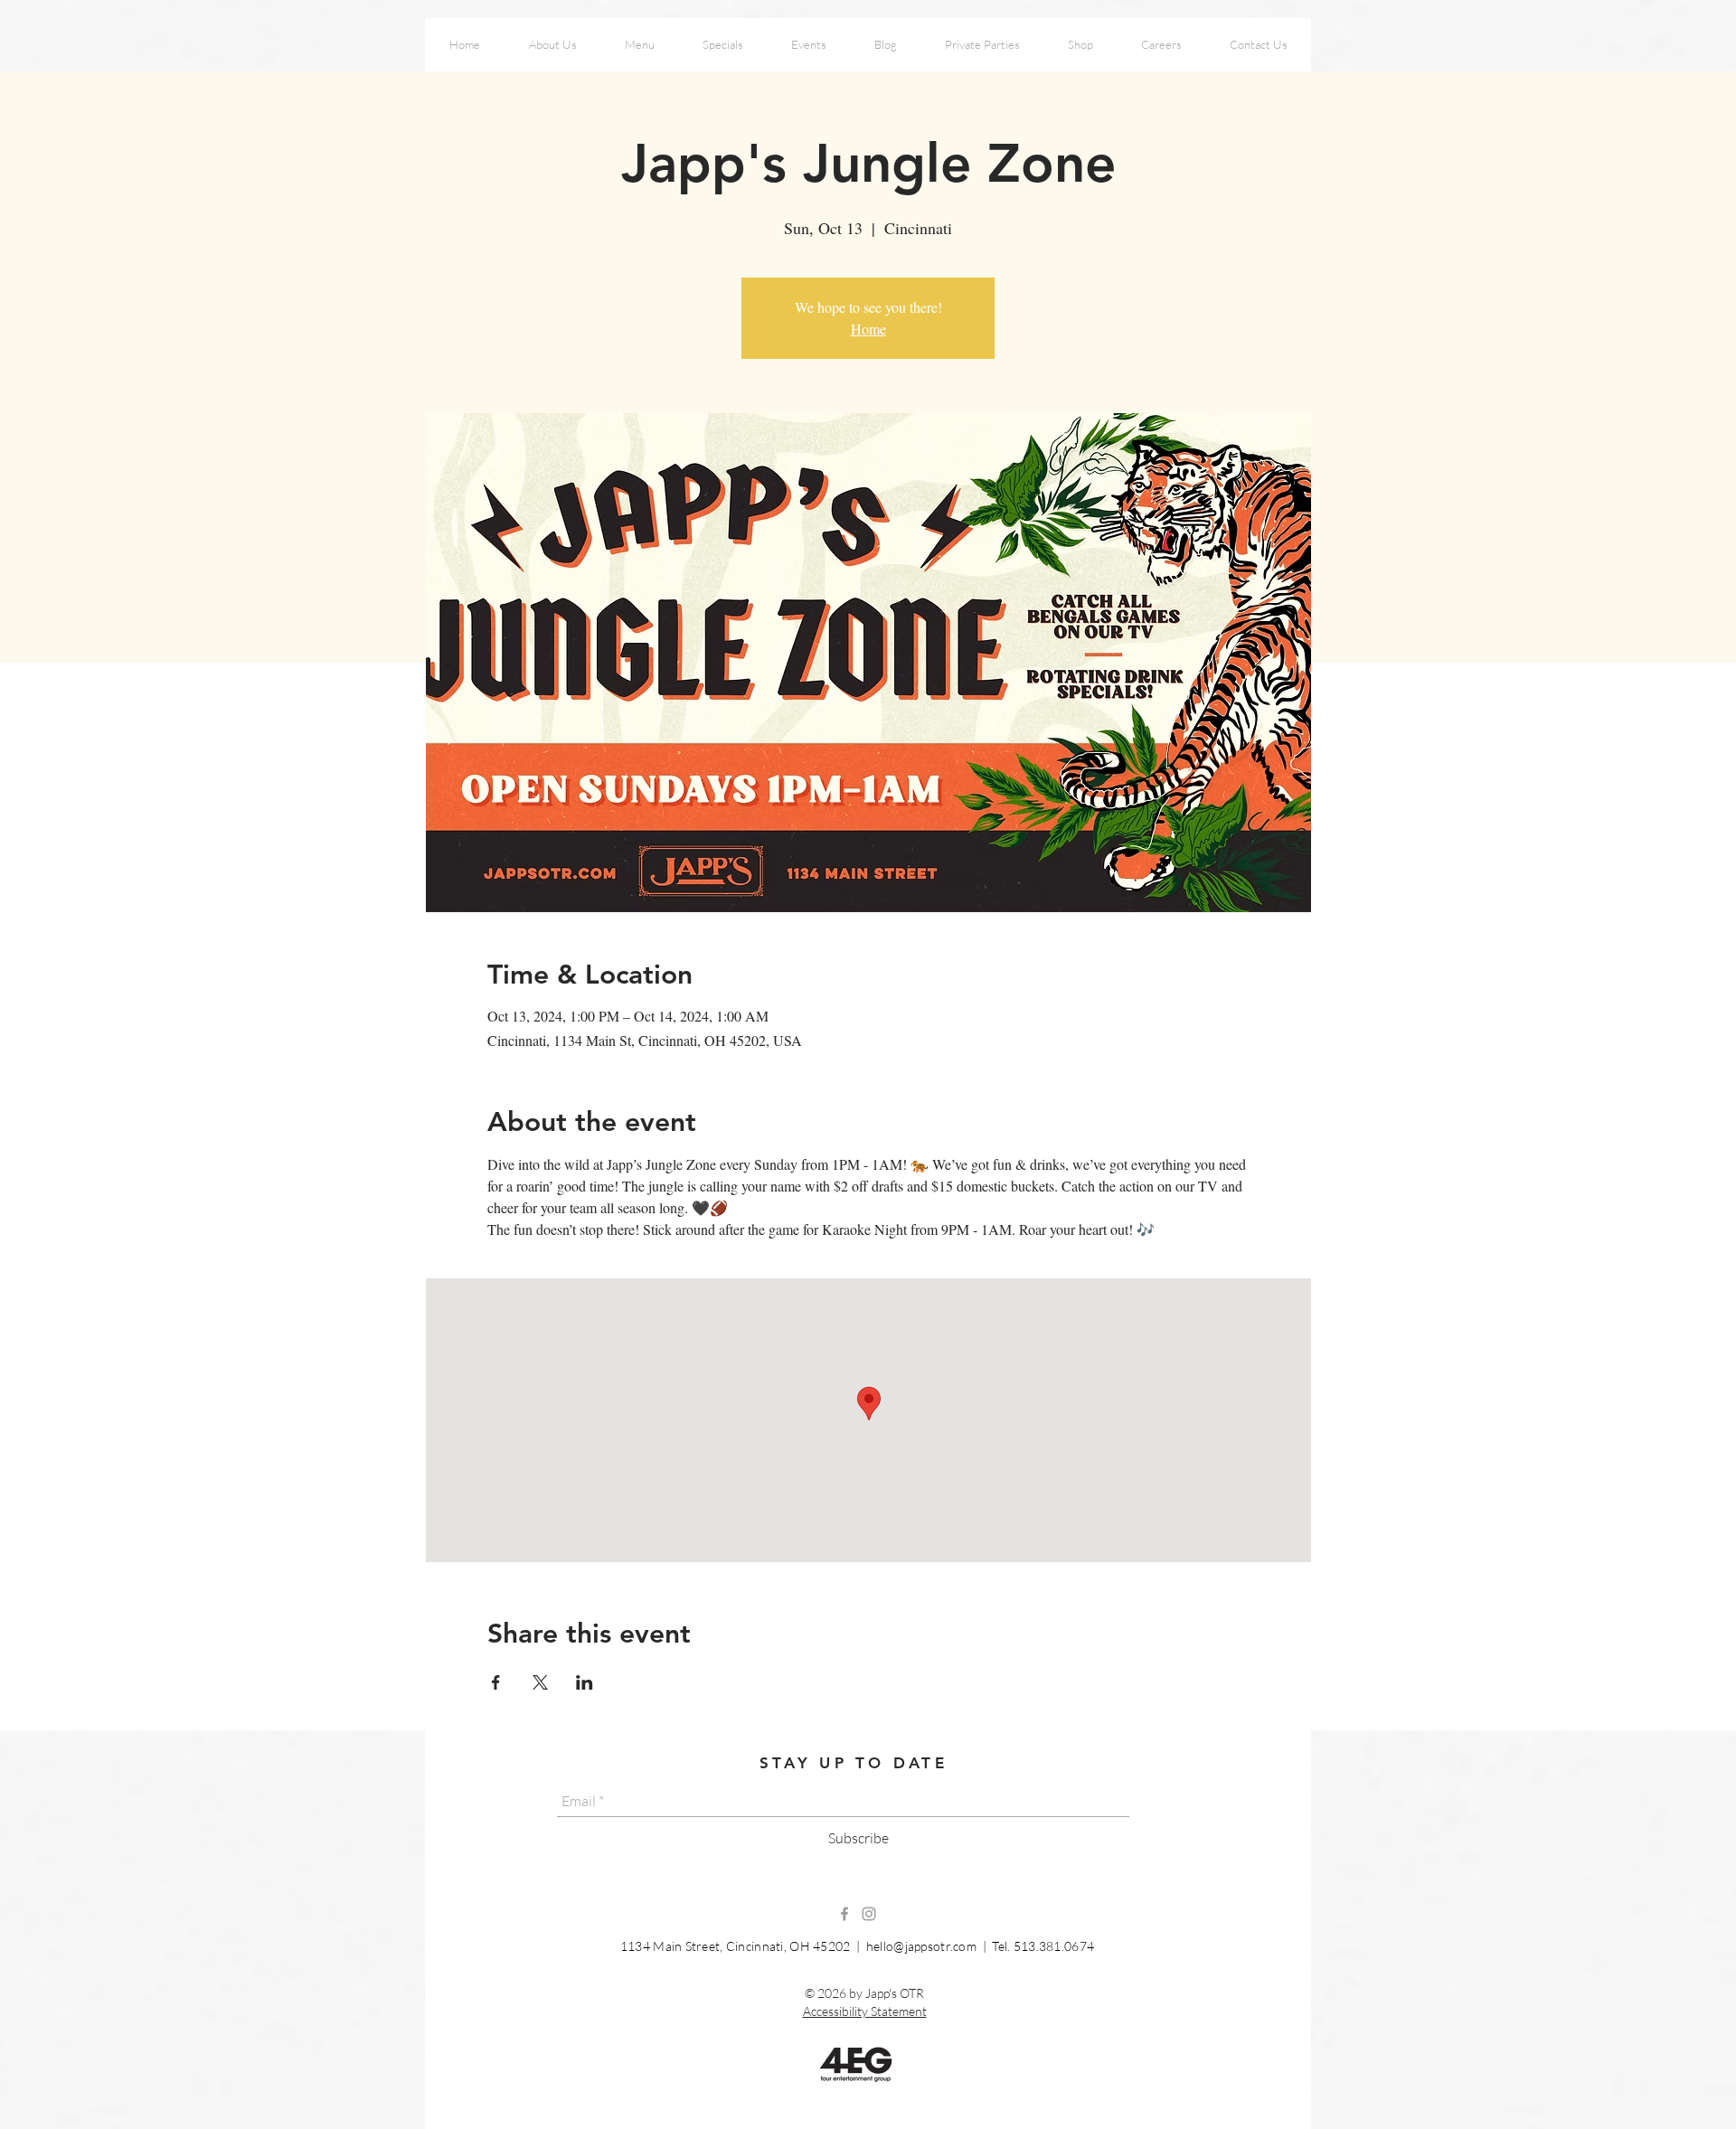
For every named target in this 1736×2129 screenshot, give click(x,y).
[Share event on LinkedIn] (585, 1682)
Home (868, 329)
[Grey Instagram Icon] (869, 1914)
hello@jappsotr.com (921, 1946)
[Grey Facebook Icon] (844, 1914)
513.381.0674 (1054, 1946)
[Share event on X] (540, 1682)
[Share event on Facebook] (496, 1682)
